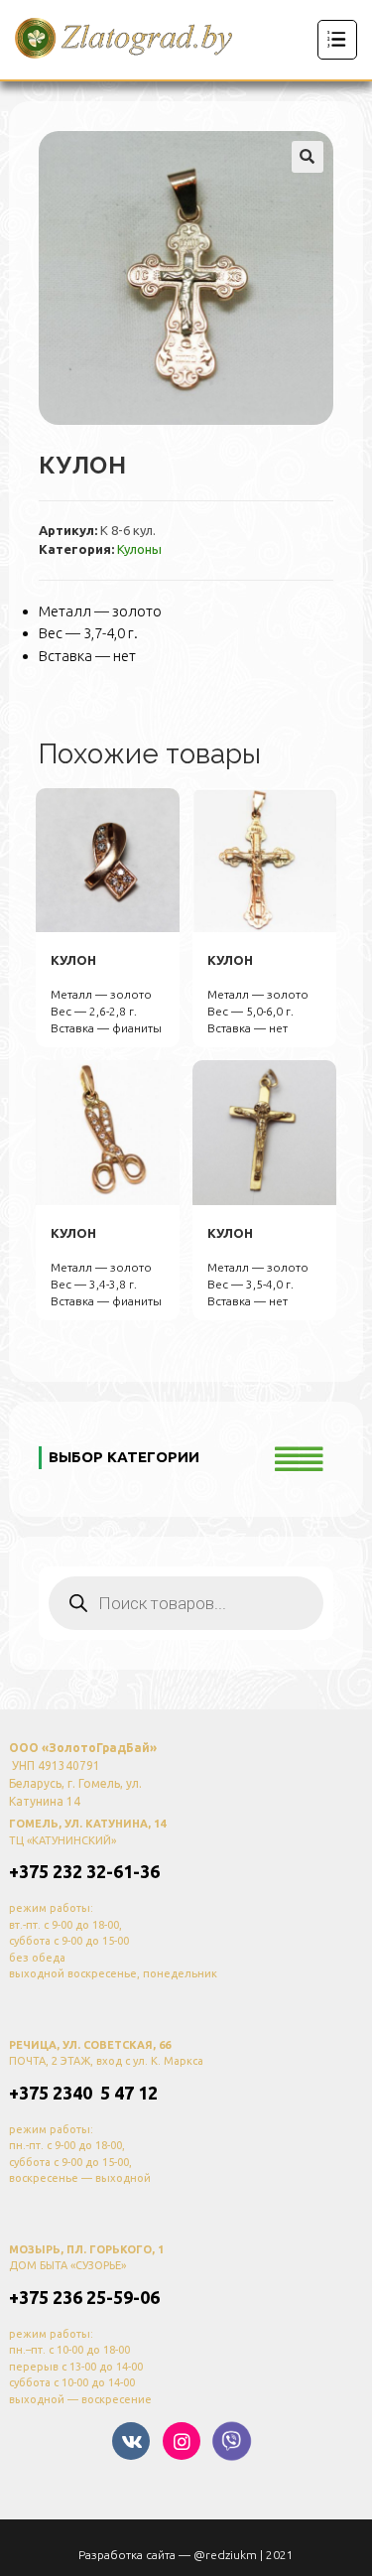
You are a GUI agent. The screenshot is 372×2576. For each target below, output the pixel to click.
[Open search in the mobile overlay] (186, 1603)
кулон (73, 960)
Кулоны (139, 549)
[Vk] (131, 2441)
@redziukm (225, 2555)
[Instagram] (182, 2441)
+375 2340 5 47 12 (83, 2093)
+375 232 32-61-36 (84, 1871)
